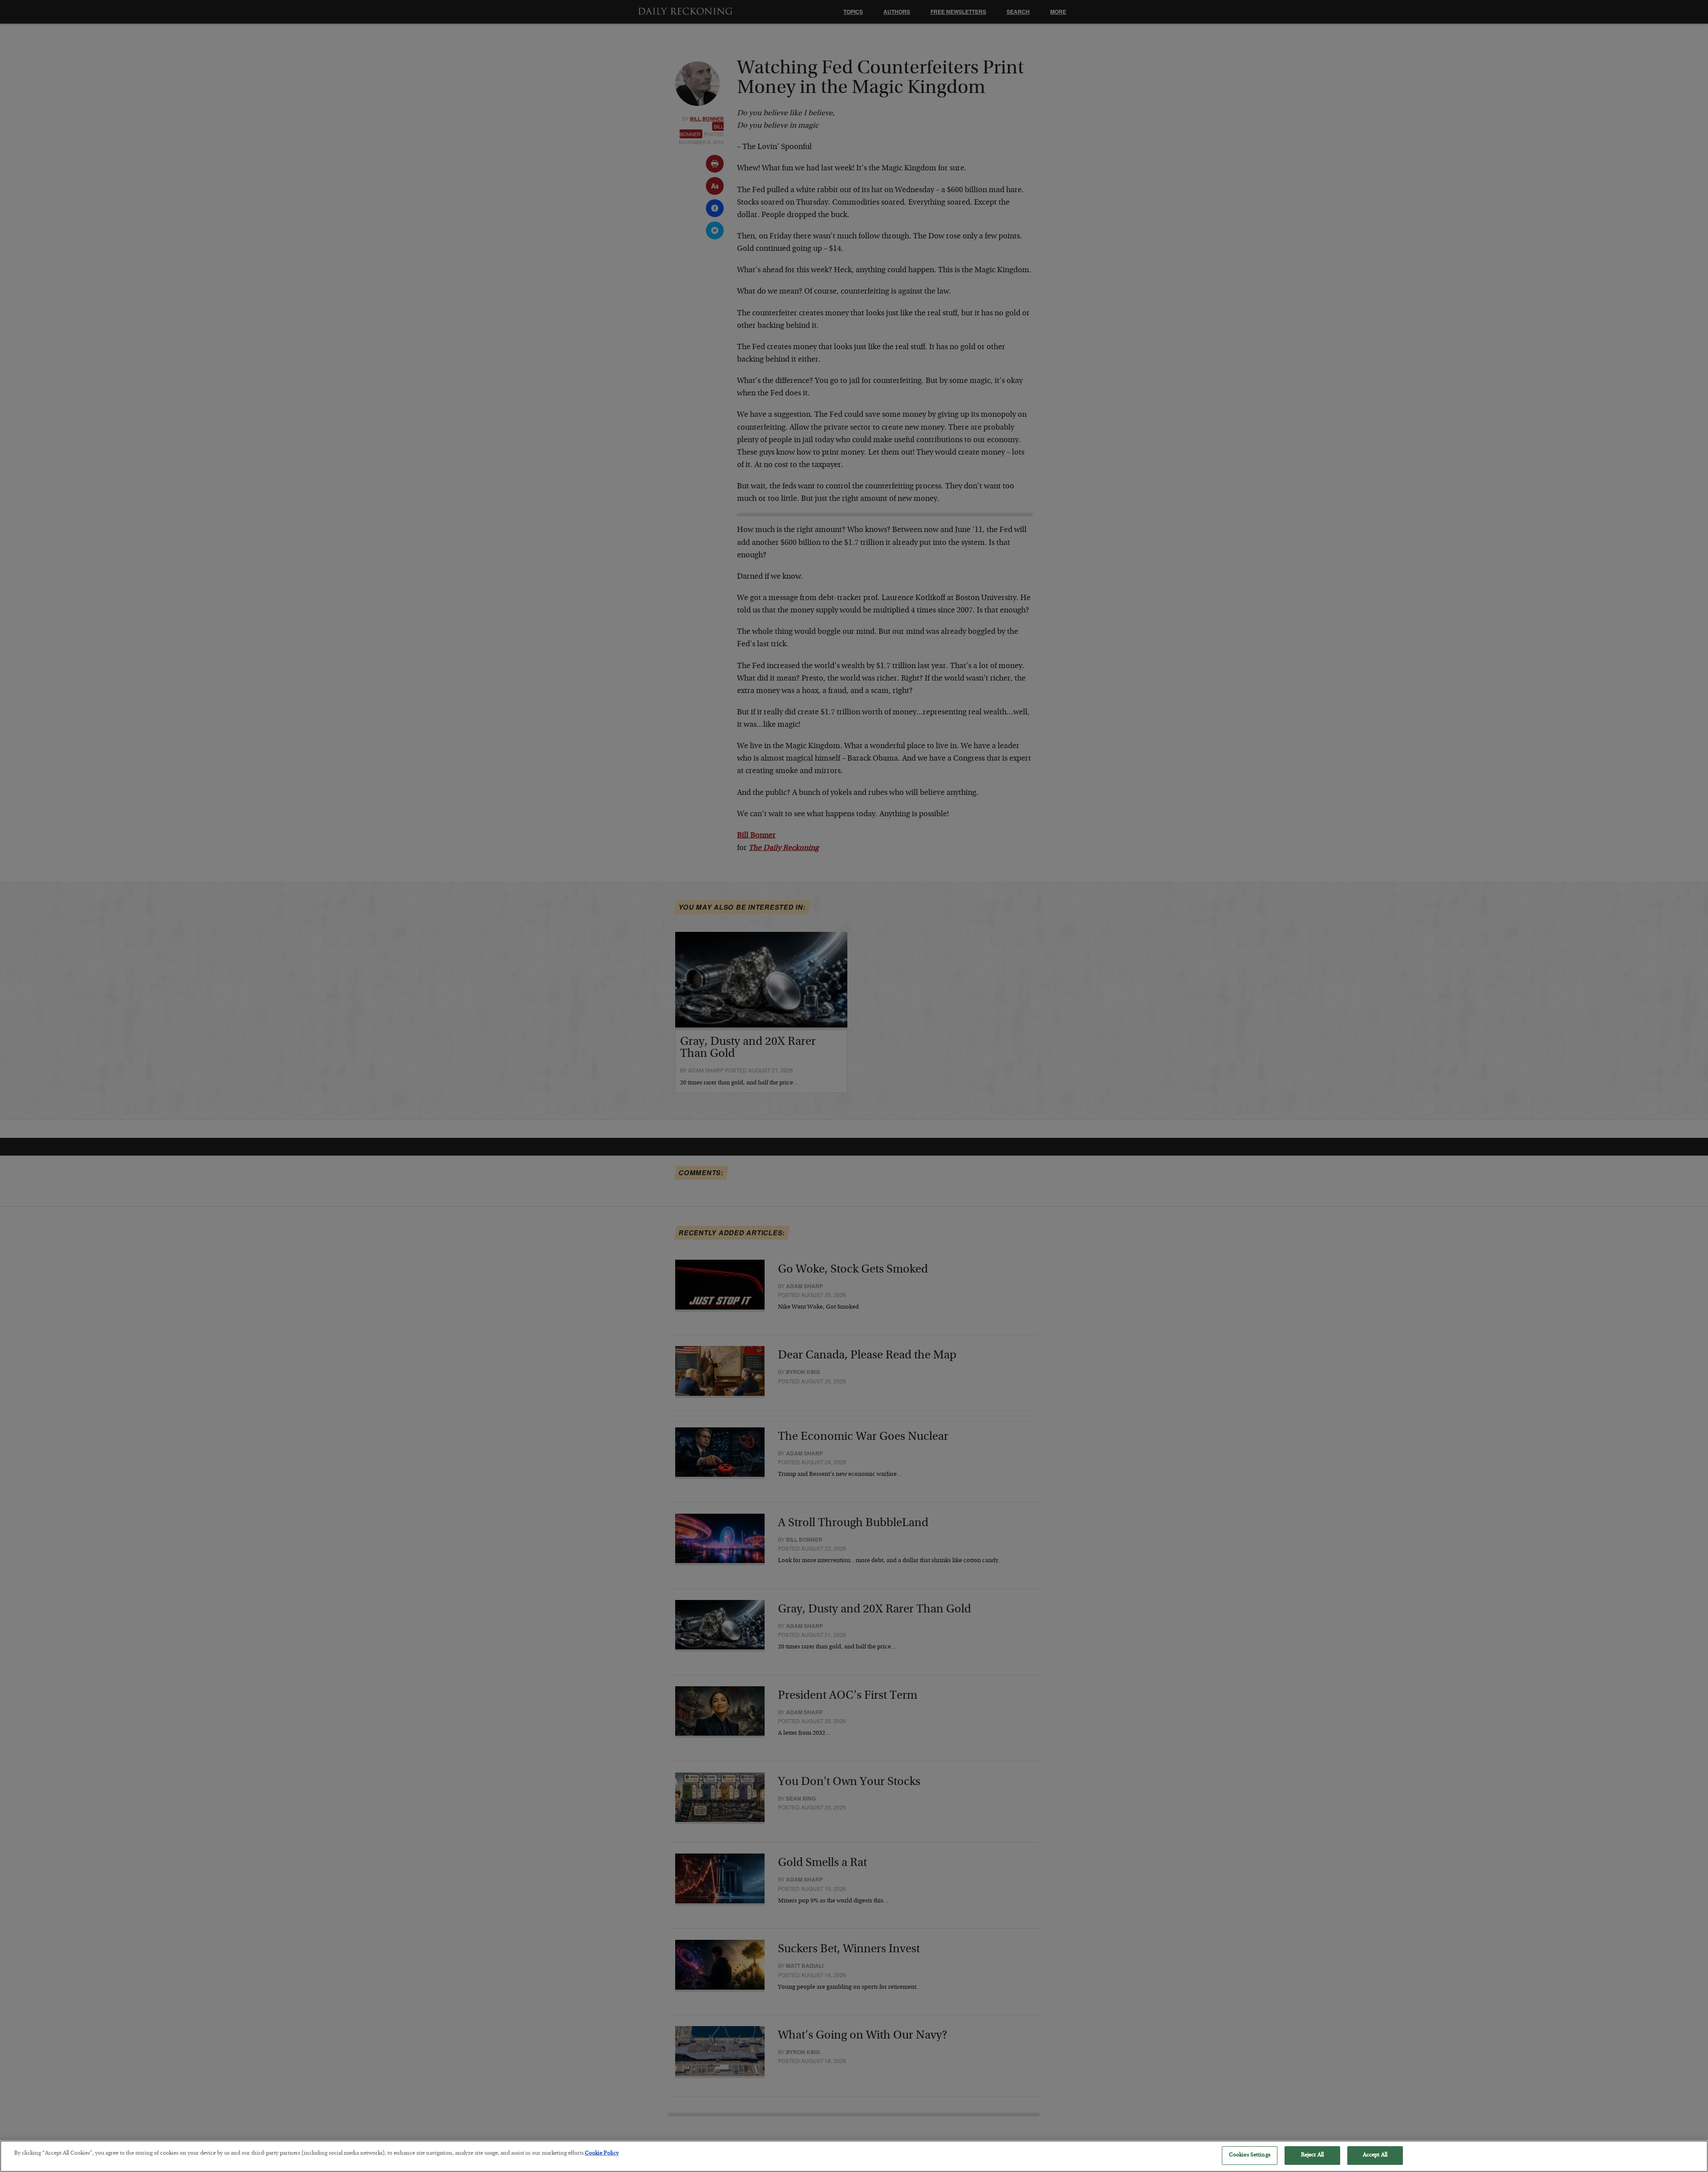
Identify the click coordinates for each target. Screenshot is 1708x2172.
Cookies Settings (1250, 2155)
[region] (854, 2156)
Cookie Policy (602, 2154)
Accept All (1375, 2155)
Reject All (1312, 2155)
